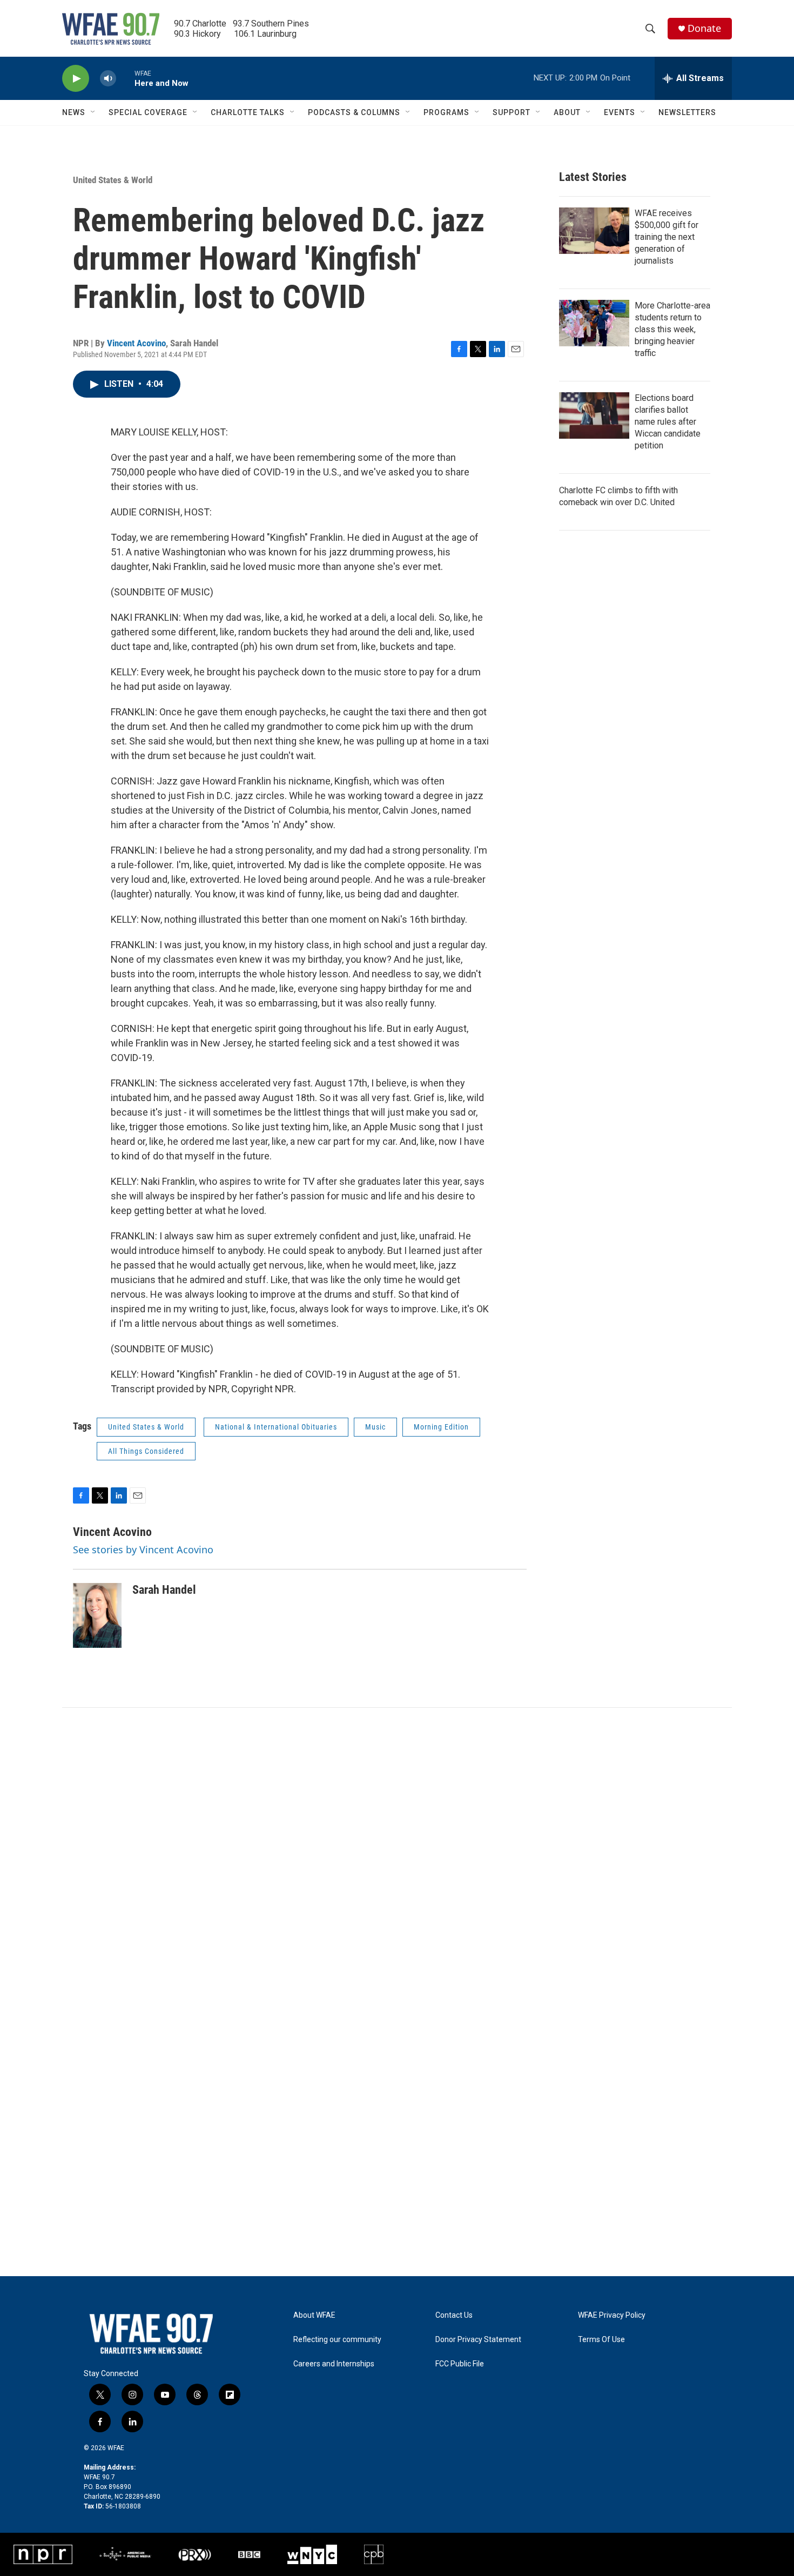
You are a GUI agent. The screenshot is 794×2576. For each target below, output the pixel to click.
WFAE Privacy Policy (612, 2315)
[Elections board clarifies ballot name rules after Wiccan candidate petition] (594, 415)
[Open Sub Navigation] (93, 112)
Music (375, 1427)
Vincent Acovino (136, 343)
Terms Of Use (601, 2340)
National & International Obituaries (276, 1427)
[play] (76, 79)
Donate (704, 28)
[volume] (108, 79)
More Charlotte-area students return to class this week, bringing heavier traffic (672, 329)
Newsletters (687, 112)
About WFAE (314, 2315)
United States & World (113, 180)
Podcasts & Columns (354, 112)
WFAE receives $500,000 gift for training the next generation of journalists (667, 237)
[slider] (125, 78)
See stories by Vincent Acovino (143, 1549)
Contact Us (454, 2315)
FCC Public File (460, 2364)
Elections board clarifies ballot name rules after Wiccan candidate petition (668, 422)
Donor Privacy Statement (478, 2340)
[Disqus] (397, 1854)
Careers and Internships (334, 2364)
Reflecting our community (337, 2340)
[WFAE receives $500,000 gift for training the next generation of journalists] (594, 231)
